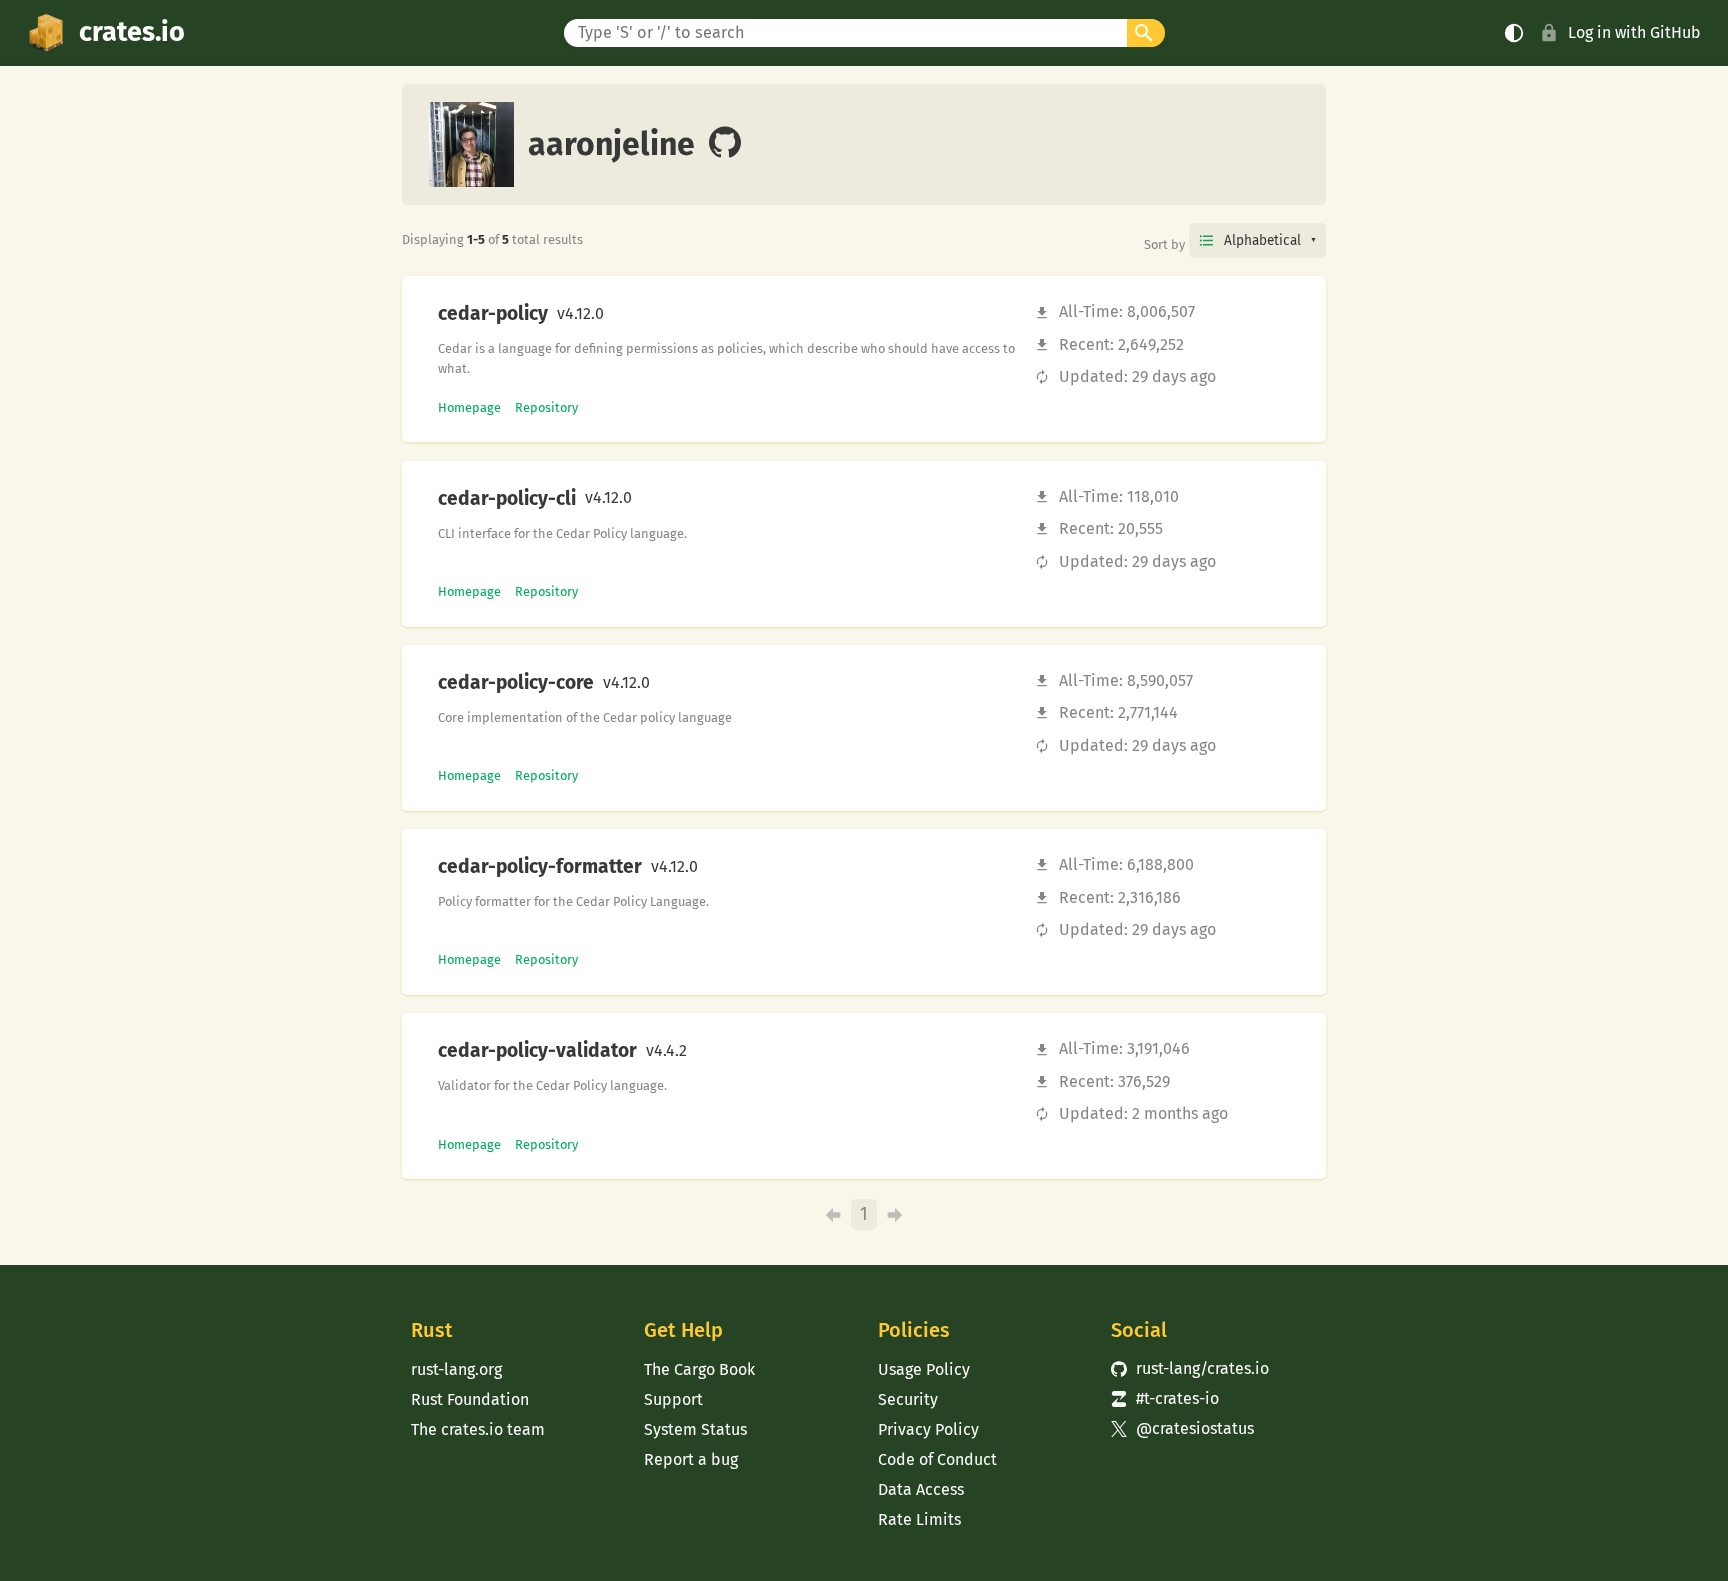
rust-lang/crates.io (1190, 1368)
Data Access (921, 1489)
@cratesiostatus (1182, 1428)
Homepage (469, 407)
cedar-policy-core (516, 683)
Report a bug (691, 1459)
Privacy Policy (928, 1429)
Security (908, 1399)
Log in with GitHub (1634, 32)
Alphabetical (1262, 240)
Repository (546, 407)
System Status (695, 1429)
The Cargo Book (699, 1369)
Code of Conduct (937, 1459)
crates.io (132, 32)
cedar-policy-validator (537, 1051)
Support (673, 1399)
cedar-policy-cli (507, 499)
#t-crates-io (1165, 1398)
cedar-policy (493, 314)
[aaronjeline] (725, 144)
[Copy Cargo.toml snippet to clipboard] (621, 314)
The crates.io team (478, 1429)
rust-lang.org (456, 1369)
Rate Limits (919, 1519)
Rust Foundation (470, 1399)
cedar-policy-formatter (540, 867)
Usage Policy (924, 1369)
